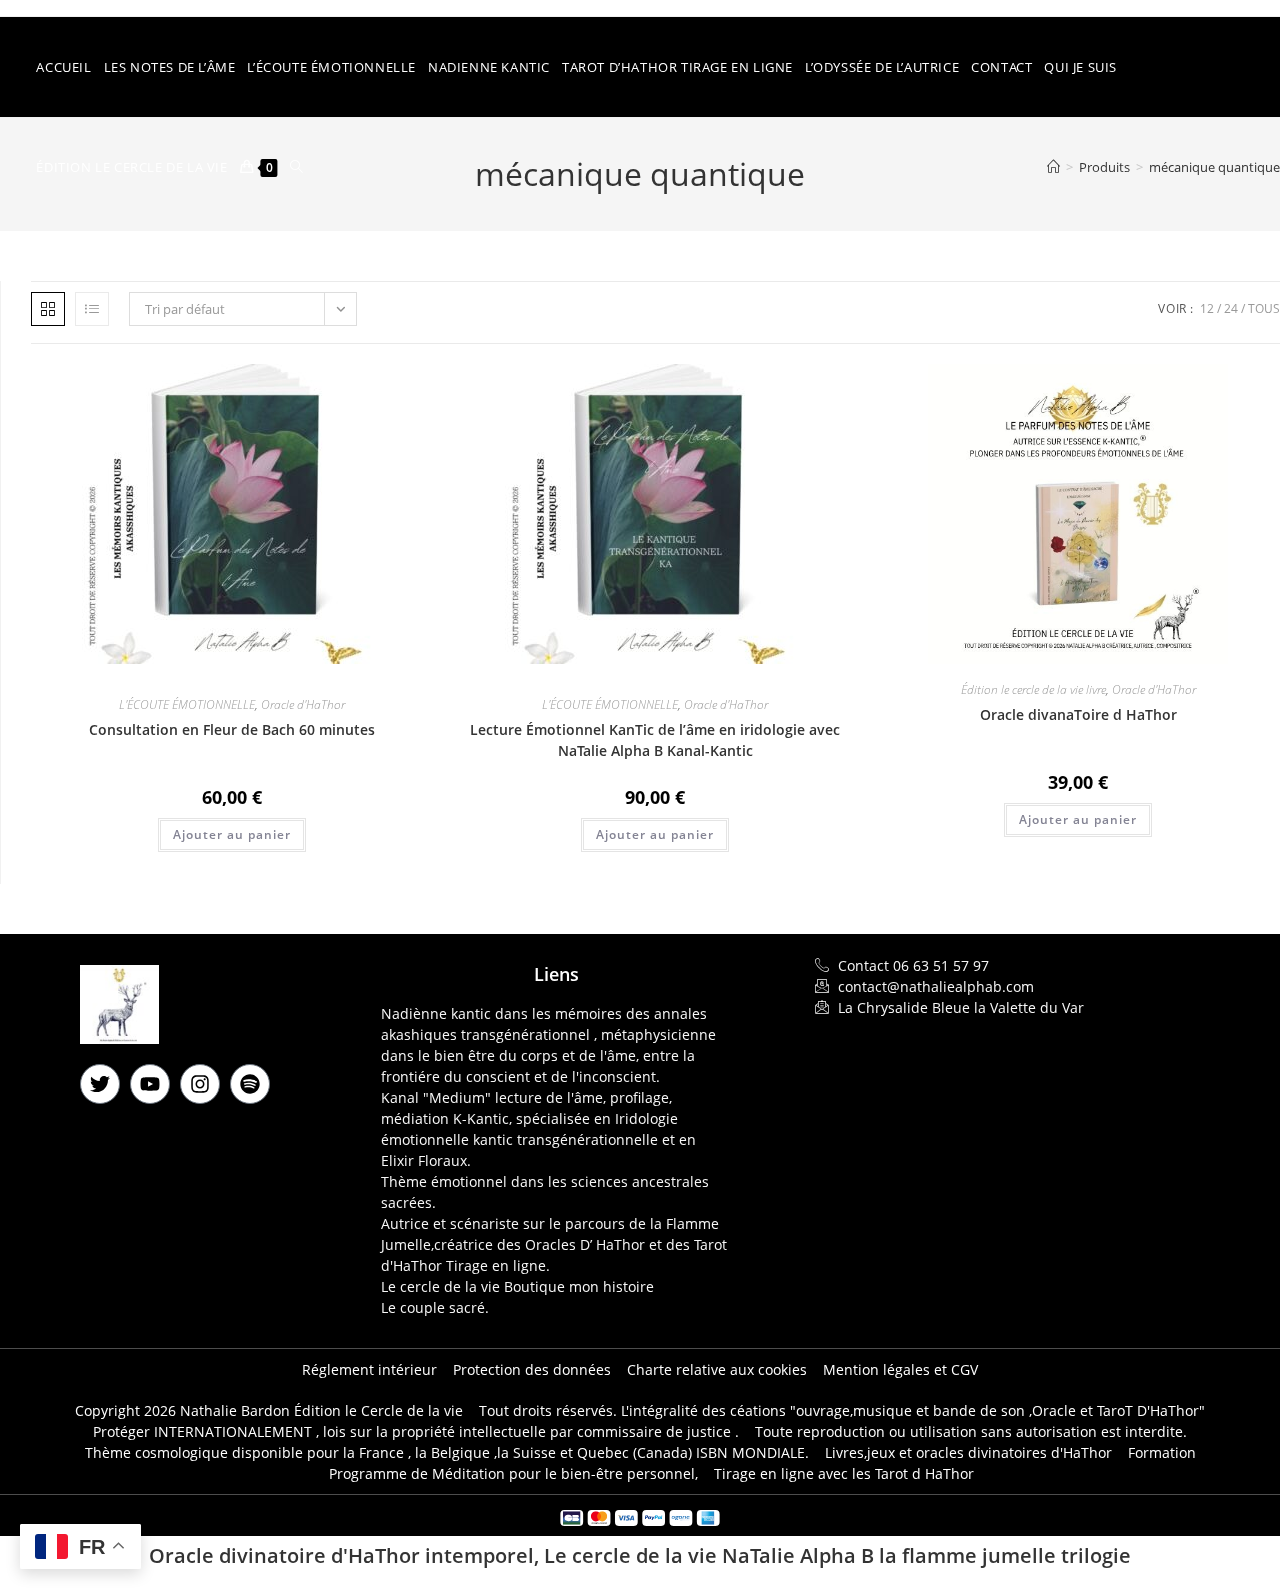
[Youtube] (150, 1084)
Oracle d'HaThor (303, 704)
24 (1231, 308)
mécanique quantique (1214, 167)
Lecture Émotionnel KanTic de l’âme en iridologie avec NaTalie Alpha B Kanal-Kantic (655, 740)
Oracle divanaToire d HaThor (1078, 714)
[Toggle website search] (296, 167)
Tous (1264, 308)
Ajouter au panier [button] (232, 834)
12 (1207, 308)
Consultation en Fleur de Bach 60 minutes (232, 729)
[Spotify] (250, 1084)
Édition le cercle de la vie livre (1033, 689)
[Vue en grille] (48, 309)
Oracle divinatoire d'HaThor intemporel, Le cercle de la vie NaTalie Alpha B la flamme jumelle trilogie (640, 1555)
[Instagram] (200, 1084)
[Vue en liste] (92, 309)
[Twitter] (100, 1084)
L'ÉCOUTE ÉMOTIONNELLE (187, 704)
